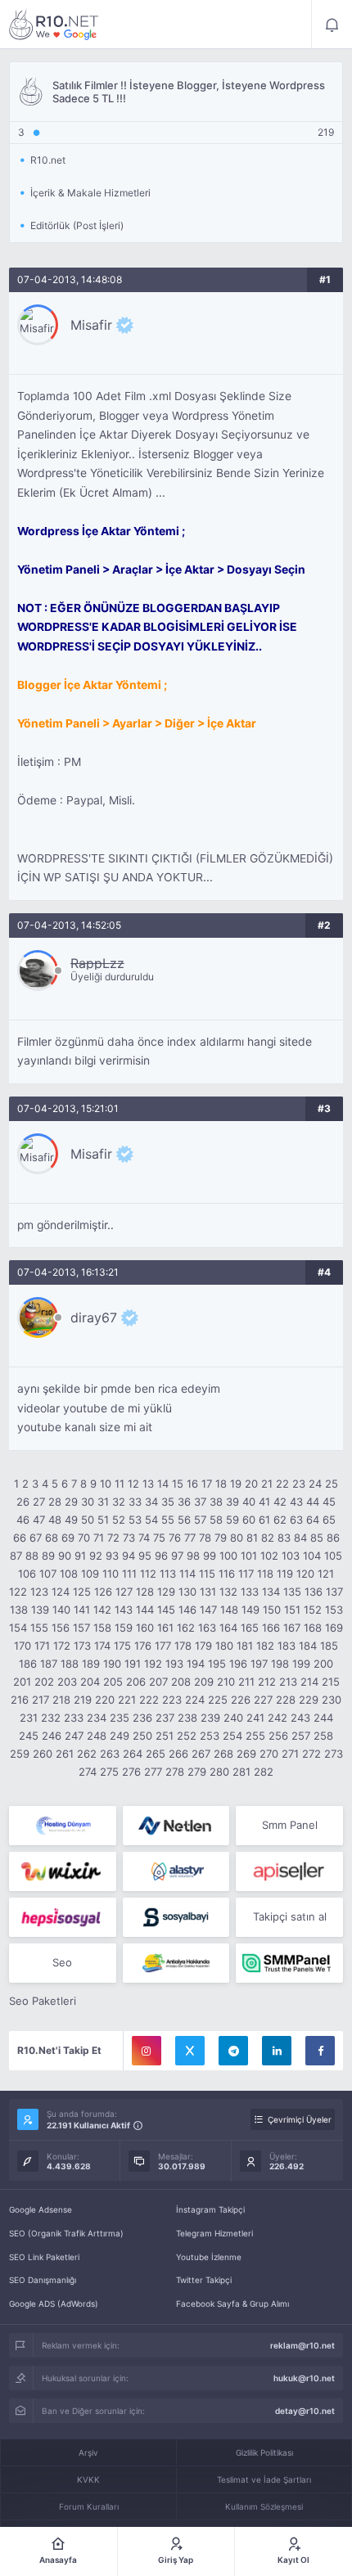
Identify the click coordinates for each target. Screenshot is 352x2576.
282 (264, 1772)
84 (300, 1538)
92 (96, 1556)
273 (334, 1754)
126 (103, 1592)
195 (217, 1664)
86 (333, 1538)
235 (120, 1718)
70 (84, 1538)
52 (119, 1520)
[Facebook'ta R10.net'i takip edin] (320, 2051)
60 (249, 1520)
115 (207, 1574)
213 (288, 1682)
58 (216, 1520)
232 (51, 1718)
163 (207, 1628)
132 (228, 1592)
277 (153, 1772)
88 (32, 1556)
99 (210, 1556)
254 (232, 1736)
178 (183, 1646)
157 (81, 1628)
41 (264, 1502)
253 (210, 1736)
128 (145, 1592)
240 (233, 1718)
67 (36, 1538)
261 (65, 1754)
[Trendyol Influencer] (63, 1871)
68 (52, 1538)
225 (218, 1700)
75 (159, 1538)
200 (323, 1664)
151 (292, 1610)
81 (252, 1538)
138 (19, 1610)
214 (309, 1682)
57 (200, 1520)
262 (87, 1754)
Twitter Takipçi (204, 2280)
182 (265, 1646)
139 (40, 1610)
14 (163, 1484)
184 (308, 1646)
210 (226, 1682)
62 (280, 1520)
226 (241, 1700)
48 (55, 1520)
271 (290, 1754)
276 (131, 1772)
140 (61, 1610)
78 (205, 1538)
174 (102, 1646)
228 (286, 1700)
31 (103, 1502)
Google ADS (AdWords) (54, 2304)
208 (181, 1682)
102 (269, 1556)
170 (23, 1646)
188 (70, 1664)
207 (158, 1682)
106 (27, 1574)
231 (29, 1718)
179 (203, 1646)
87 (16, 1556)
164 (228, 1628)
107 (48, 1574)
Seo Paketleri (43, 2001)
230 (332, 1700)
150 (272, 1610)
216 (20, 1700)
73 (129, 1538)
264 (133, 1754)
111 (129, 1574)
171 (42, 1646)
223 (172, 1700)
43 (296, 1502)
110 (111, 1574)
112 (148, 1574)
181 (245, 1646)
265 (156, 1754)
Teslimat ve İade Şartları (264, 2479)
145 (166, 1610)
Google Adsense (41, 2209)
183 (287, 1646)
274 (88, 1772)
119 (285, 1574)
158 (102, 1628)
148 (229, 1610)
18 (221, 1484)
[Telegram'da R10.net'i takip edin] (233, 2051)
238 (187, 1718)
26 (23, 1502)
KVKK (88, 2479)
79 (221, 1538)
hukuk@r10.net (304, 2378)
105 (333, 1556)
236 (142, 1718)
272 (311, 1754)
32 (119, 1502)
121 (326, 1574)
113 (168, 1574)
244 (323, 1718)
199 (301, 1664)
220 (105, 1700)
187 (49, 1664)
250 (142, 1736)
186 (28, 1664)
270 (269, 1754)
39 (232, 1502)
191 (133, 1664)
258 (323, 1736)
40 (249, 1502)
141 (82, 1610)
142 (102, 1610)
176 (143, 1646)
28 (55, 1502)
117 (246, 1574)
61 (264, 1520)
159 (124, 1628)
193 (174, 1664)
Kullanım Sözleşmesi (264, 2506)
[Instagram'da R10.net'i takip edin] (147, 2051)
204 (90, 1682)
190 (112, 1664)
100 (228, 1556)
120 (305, 1574)
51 (103, 1520)
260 (43, 1754)
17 (207, 1484)
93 (112, 1556)
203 (67, 1682)
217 (41, 1700)
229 (309, 1700)
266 (178, 1754)
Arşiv (88, 2452)
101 (249, 1556)
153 (334, 1610)
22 (282, 1484)
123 (39, 1592)
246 (52, 1736)
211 (246, 1682)
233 (74, 1718)
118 (265, 1574)
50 (88, 1520)
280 (219, 1772)
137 (334, 1592)
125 (82, 1592)
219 (83, 1700)
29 (71, 1502)
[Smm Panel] (289, 1871)
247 (74, 1736)
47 (39, 1520)
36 (184, 1502)
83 (284, 1538)
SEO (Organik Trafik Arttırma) (66, 2233)
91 (80, 1556)
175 (122, 1646)
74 (144, 1538)
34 (151, 1502)
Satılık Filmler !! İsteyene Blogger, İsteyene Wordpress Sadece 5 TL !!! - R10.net (54, 25)
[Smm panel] (289, 1963)
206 (136, 1682)
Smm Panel (290, 1825)
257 (301, 1736)
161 (165, 1628)
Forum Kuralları (89, 2506)
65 (329, 1520)
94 (129, 1556)
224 (195, 1700)
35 (168, 1502)
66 (20, 1538)
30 (88, 1502)
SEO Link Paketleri (44, 2257)
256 (278, 1736)
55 (168, 1520)
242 (278, 1718)
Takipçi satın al (290, 1916)
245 (29, 1736)
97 (177, 1556)
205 (113, 1682)
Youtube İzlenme (209, 2257)
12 (133, 1484)
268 (223, 1754)
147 (208, 1610)
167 (292, 1628)
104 (312, 1556)
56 (184, 1520)
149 (250, 1610)
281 (241, 1772)
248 (97, 1736)
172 (62, 1646)
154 (18, 1628)
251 (165, 1736)
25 (332, 1484)
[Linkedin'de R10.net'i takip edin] (277, 2051)
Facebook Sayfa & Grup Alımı (232, 2304)
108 (69, 1574)
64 (313, 1520)
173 (82, 1646)
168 (313, 1628)
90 (65, 1556)
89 (48, 1556)
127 (124, 1592)
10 (106, 1484)
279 (197, 1772)
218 (61, 1700)
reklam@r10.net (302, 2345)
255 (255, 1736)
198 (280, 1664)
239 (210, 1718)
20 (251, 1484)
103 (291, 1556)
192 (153, 1664)
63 (296, 1520)
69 (68, 1538)
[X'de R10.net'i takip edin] (190, 2051)
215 (331, 1682)
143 (124, 1610)
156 (61, 1628)
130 (187, 1592)
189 (91, 1664)
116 (227, 1574)
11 (120, 1484)
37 (200, 1502)
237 (165, 1718)
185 (329, 1646)
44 (313, 1502)
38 (216, 1502)
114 (187, 1574)
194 (196, 1664)
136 (314, 1592)
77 (190, 1538)
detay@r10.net (305, 2411)
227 (263, 1700)
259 (20, 1754)
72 (113, 1538)
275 (109, 1772)
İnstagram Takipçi (210, 2209)
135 (292, 1592)
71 (99, 1538)
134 (271, 1592)
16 (192, 1484)
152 (313, 1610)
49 (71, 1520)
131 (208, 1592)
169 (334, 1628)
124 (61, 1592)
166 (271, 1628)
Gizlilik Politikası (264, 2452)
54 (151, 1520)
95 (145, 1556)
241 (255, 1718)
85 (317, 1538)
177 (163, 1646)
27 (39, 1502)
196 (238, 1664)
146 (187, 1610)
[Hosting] (63, 1826)
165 (250, 1628)
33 (135, 1502)
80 (237, 1538)
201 (22, 1682)
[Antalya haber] (176, 1963)
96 (161, 1556)
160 (145, 1628)
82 (268, 1538)
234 (97, 1718)
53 (135, 1520)
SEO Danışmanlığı (43, 2280)
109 (90, 1574)
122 (18, 1592)
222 (149, 1700)
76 (175, 1538)
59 (232, 1520)
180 (224, 1646)
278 (175, 1772)
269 (246, 1754)
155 (39, 1628)
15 (178, 1484)
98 (193, 1556)
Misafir (91, 325)
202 (44, 1682)
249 (120, 1736)
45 (329, 1502)
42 (280, 1502)
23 (299, 1484)
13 (148, 1484)
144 (145, 1610)
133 (250, 1592)
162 (186, 1628)
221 (127, 1700)
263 (110, 1754)
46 (23, 1520)
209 (204, 1682)
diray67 (94, 1317)
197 (259, 1664)
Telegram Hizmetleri (214, 2233)
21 (267, 1484)
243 (300, 1718)
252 (187, 1736)
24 (315, 1484)
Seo (62, 1962)
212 (267, 1682)
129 (166, 1592)
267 (201, 1754)
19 (236, 1484)
